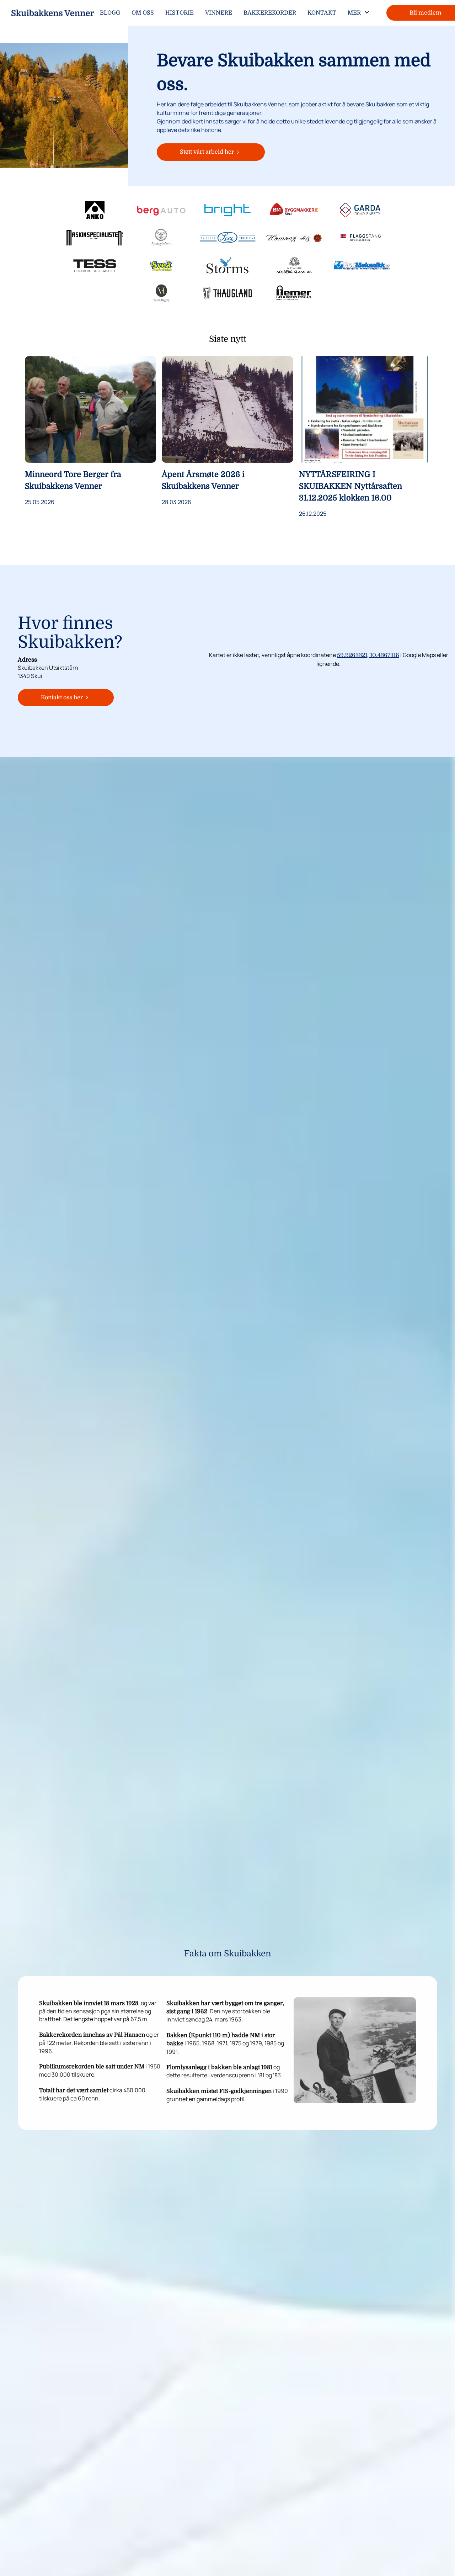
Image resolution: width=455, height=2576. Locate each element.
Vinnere (219, 13)
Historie (180, 13)
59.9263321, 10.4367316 (368, 655)
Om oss (143, 13)
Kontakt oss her (62, 698)
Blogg (110, 13)
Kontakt (322, 13)
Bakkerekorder (270, 13)
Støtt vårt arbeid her (207, 152)
